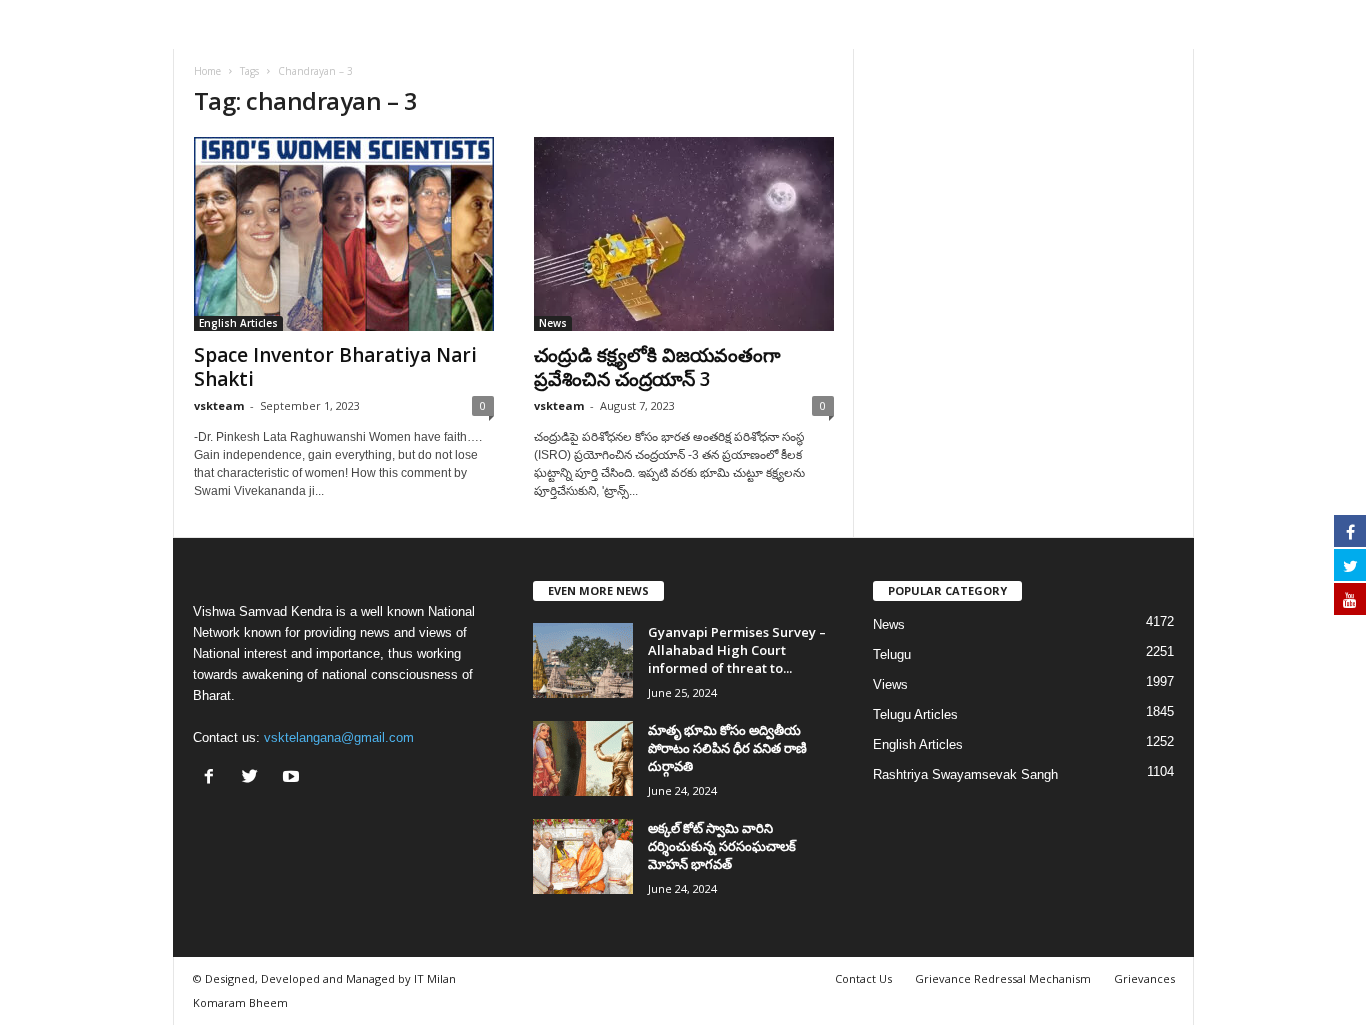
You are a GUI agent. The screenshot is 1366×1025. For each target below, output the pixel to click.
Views (890, 684)
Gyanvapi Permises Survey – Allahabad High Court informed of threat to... (737, 650)
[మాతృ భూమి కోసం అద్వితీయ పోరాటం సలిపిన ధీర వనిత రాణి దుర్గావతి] (583, 758)
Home (207, 71)
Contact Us (863, 978)
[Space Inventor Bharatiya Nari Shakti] (344, 234)
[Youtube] (293, 778)
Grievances (1144, 978)
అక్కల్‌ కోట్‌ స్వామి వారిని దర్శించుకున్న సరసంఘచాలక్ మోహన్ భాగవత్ (722, 846)
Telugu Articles (915, 714)
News (553, 323)
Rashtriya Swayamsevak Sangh (965, 774)
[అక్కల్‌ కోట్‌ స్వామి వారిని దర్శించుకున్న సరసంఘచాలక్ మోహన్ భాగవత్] (583, 856)
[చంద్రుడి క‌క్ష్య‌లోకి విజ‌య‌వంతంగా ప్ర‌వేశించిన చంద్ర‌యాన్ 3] (684, 234)
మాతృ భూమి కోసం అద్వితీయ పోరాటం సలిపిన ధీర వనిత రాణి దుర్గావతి (727, 748)
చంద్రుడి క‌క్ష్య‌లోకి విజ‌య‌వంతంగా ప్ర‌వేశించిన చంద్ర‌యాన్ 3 (657, 367)
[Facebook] (213, 778)
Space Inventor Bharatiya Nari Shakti (335, 367)
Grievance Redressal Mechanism (1003, 978)
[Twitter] (254, 778)
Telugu (892, 654)
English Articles (238, 323)
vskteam (219, 405)
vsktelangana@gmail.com (339, 737)
